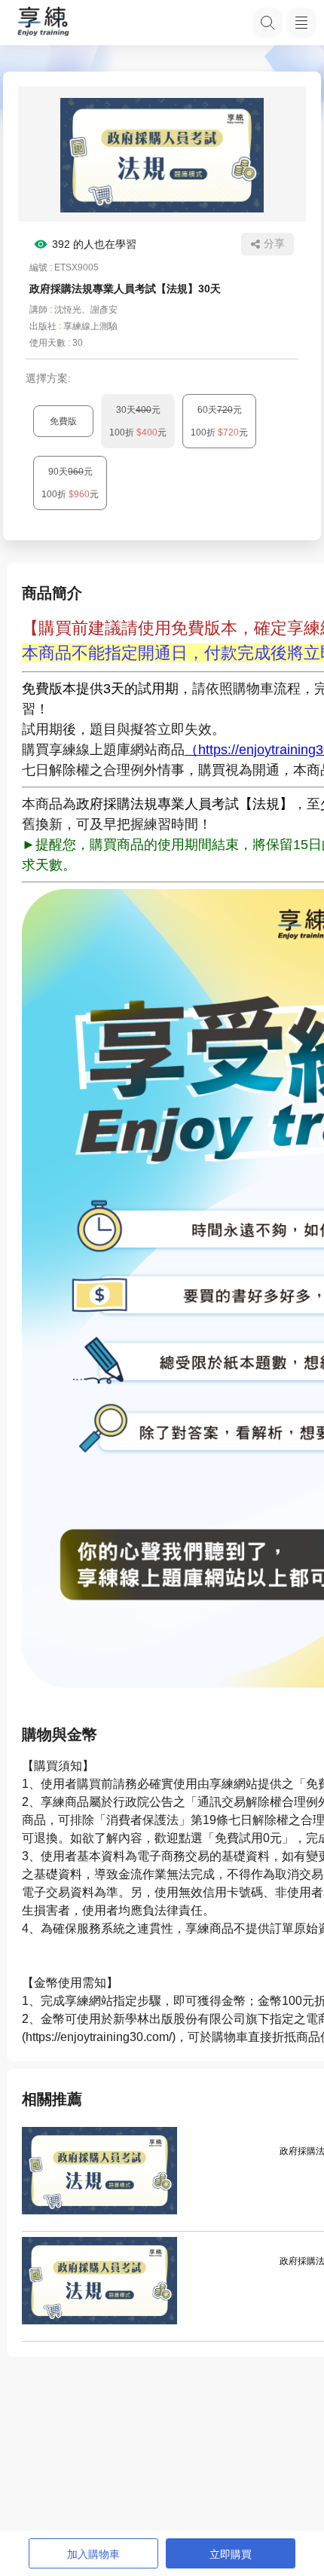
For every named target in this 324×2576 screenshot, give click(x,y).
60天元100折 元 (219, 421)
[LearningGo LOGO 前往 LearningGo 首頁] (43, 23)
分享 (274, 243)
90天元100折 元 (70, 483)
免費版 (63, 421)
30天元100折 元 (138, 421)
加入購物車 (93, 2554)
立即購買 (231, 2554)
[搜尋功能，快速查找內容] (267, 23)
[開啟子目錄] (301, 23)
